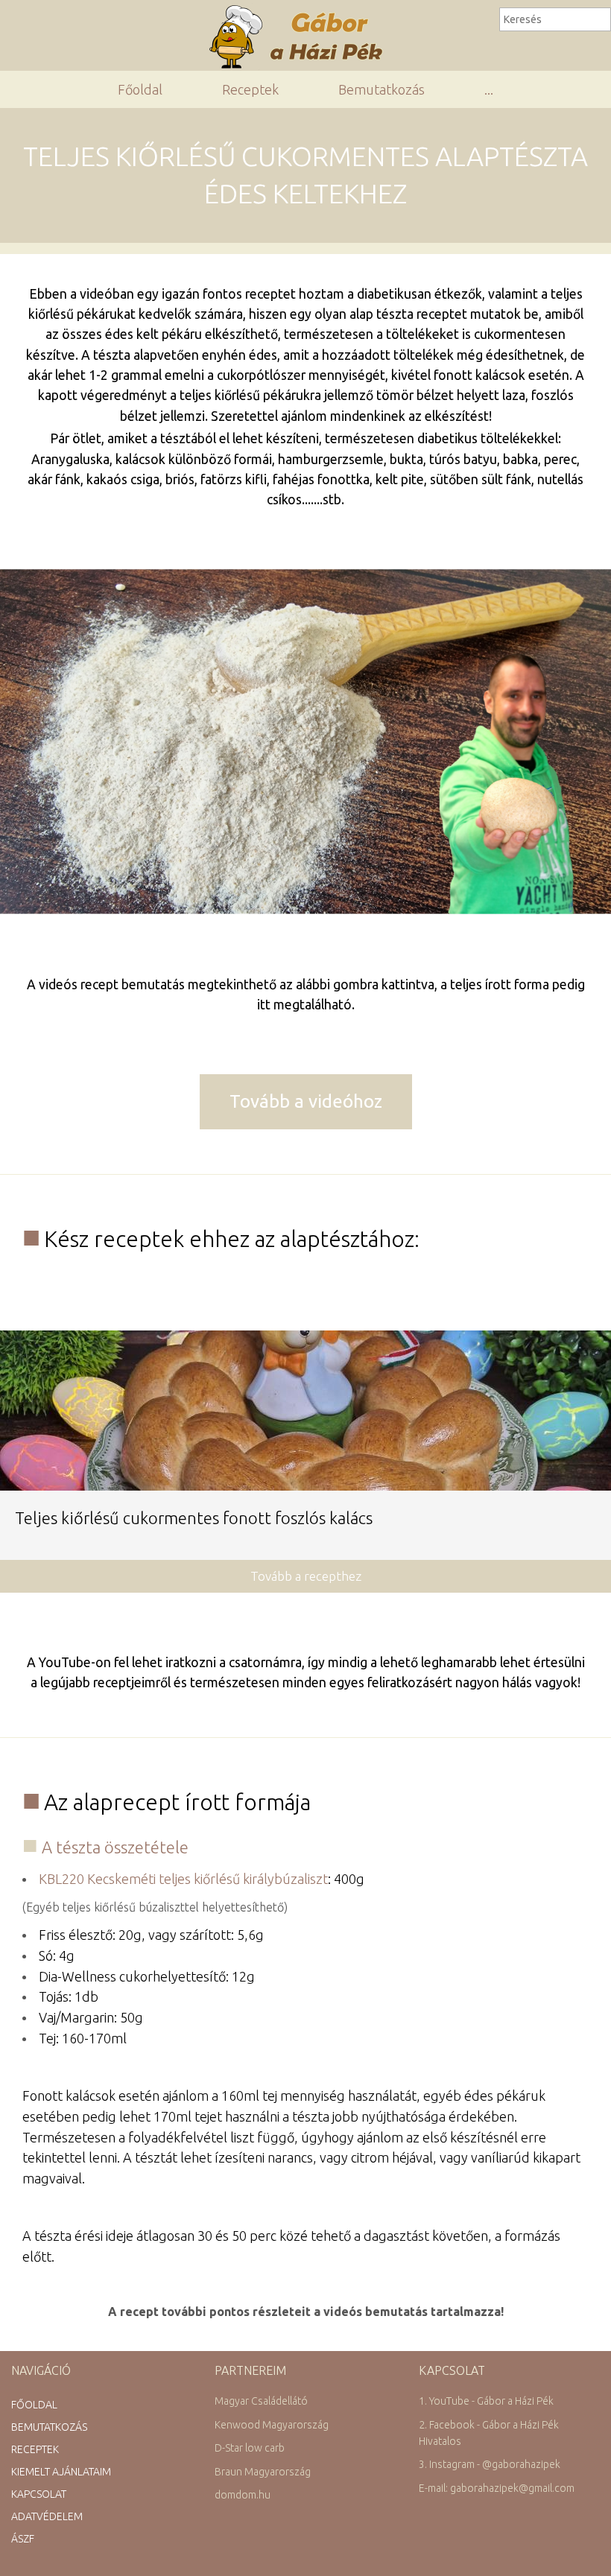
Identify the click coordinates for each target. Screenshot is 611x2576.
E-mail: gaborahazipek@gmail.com (497, 2488)
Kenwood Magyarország (272, 2425)
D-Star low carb (250, 2448)
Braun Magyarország (263, 2472)
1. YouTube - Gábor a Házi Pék (486, 2401)
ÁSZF (23, 2539)
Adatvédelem (47, 2516)
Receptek (250, 89)
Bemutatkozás (382, 89)
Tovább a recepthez (306, 1576)
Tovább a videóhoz (306, 1101)
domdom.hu (243, 2495)
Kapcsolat (39, 2494)
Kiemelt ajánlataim (61, 2472)
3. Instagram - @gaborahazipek (490, 2464)
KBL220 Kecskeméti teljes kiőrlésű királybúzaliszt (183, 1879)
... (489, 89)
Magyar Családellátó (261, 2401)
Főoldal (140, 89)
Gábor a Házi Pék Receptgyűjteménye (302, 37)
